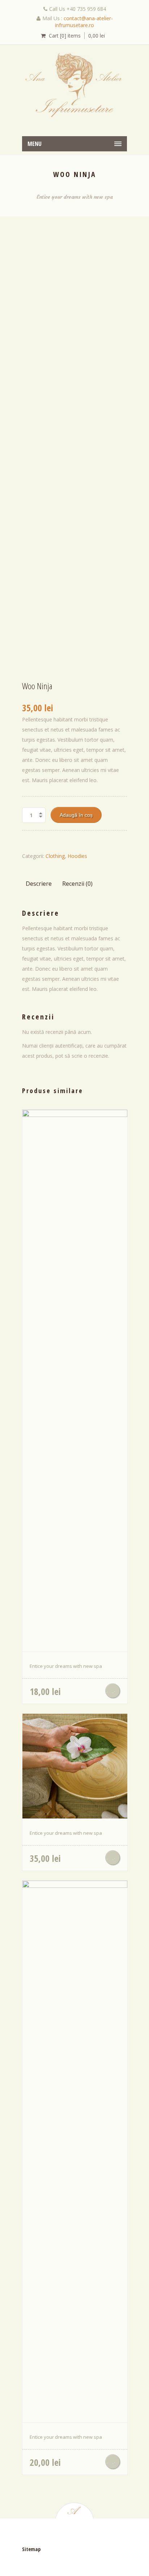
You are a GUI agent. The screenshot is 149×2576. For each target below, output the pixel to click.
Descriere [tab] (39, 884)
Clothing (55, 856)
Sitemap (31, 2549)
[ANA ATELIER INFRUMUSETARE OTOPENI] (74, 85)
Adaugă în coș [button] (113, 1691)
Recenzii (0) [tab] (77, 884)
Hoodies (77, 856)
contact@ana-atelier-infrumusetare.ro (84, 22)
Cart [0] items (65, 36)
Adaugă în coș (76, 815)
